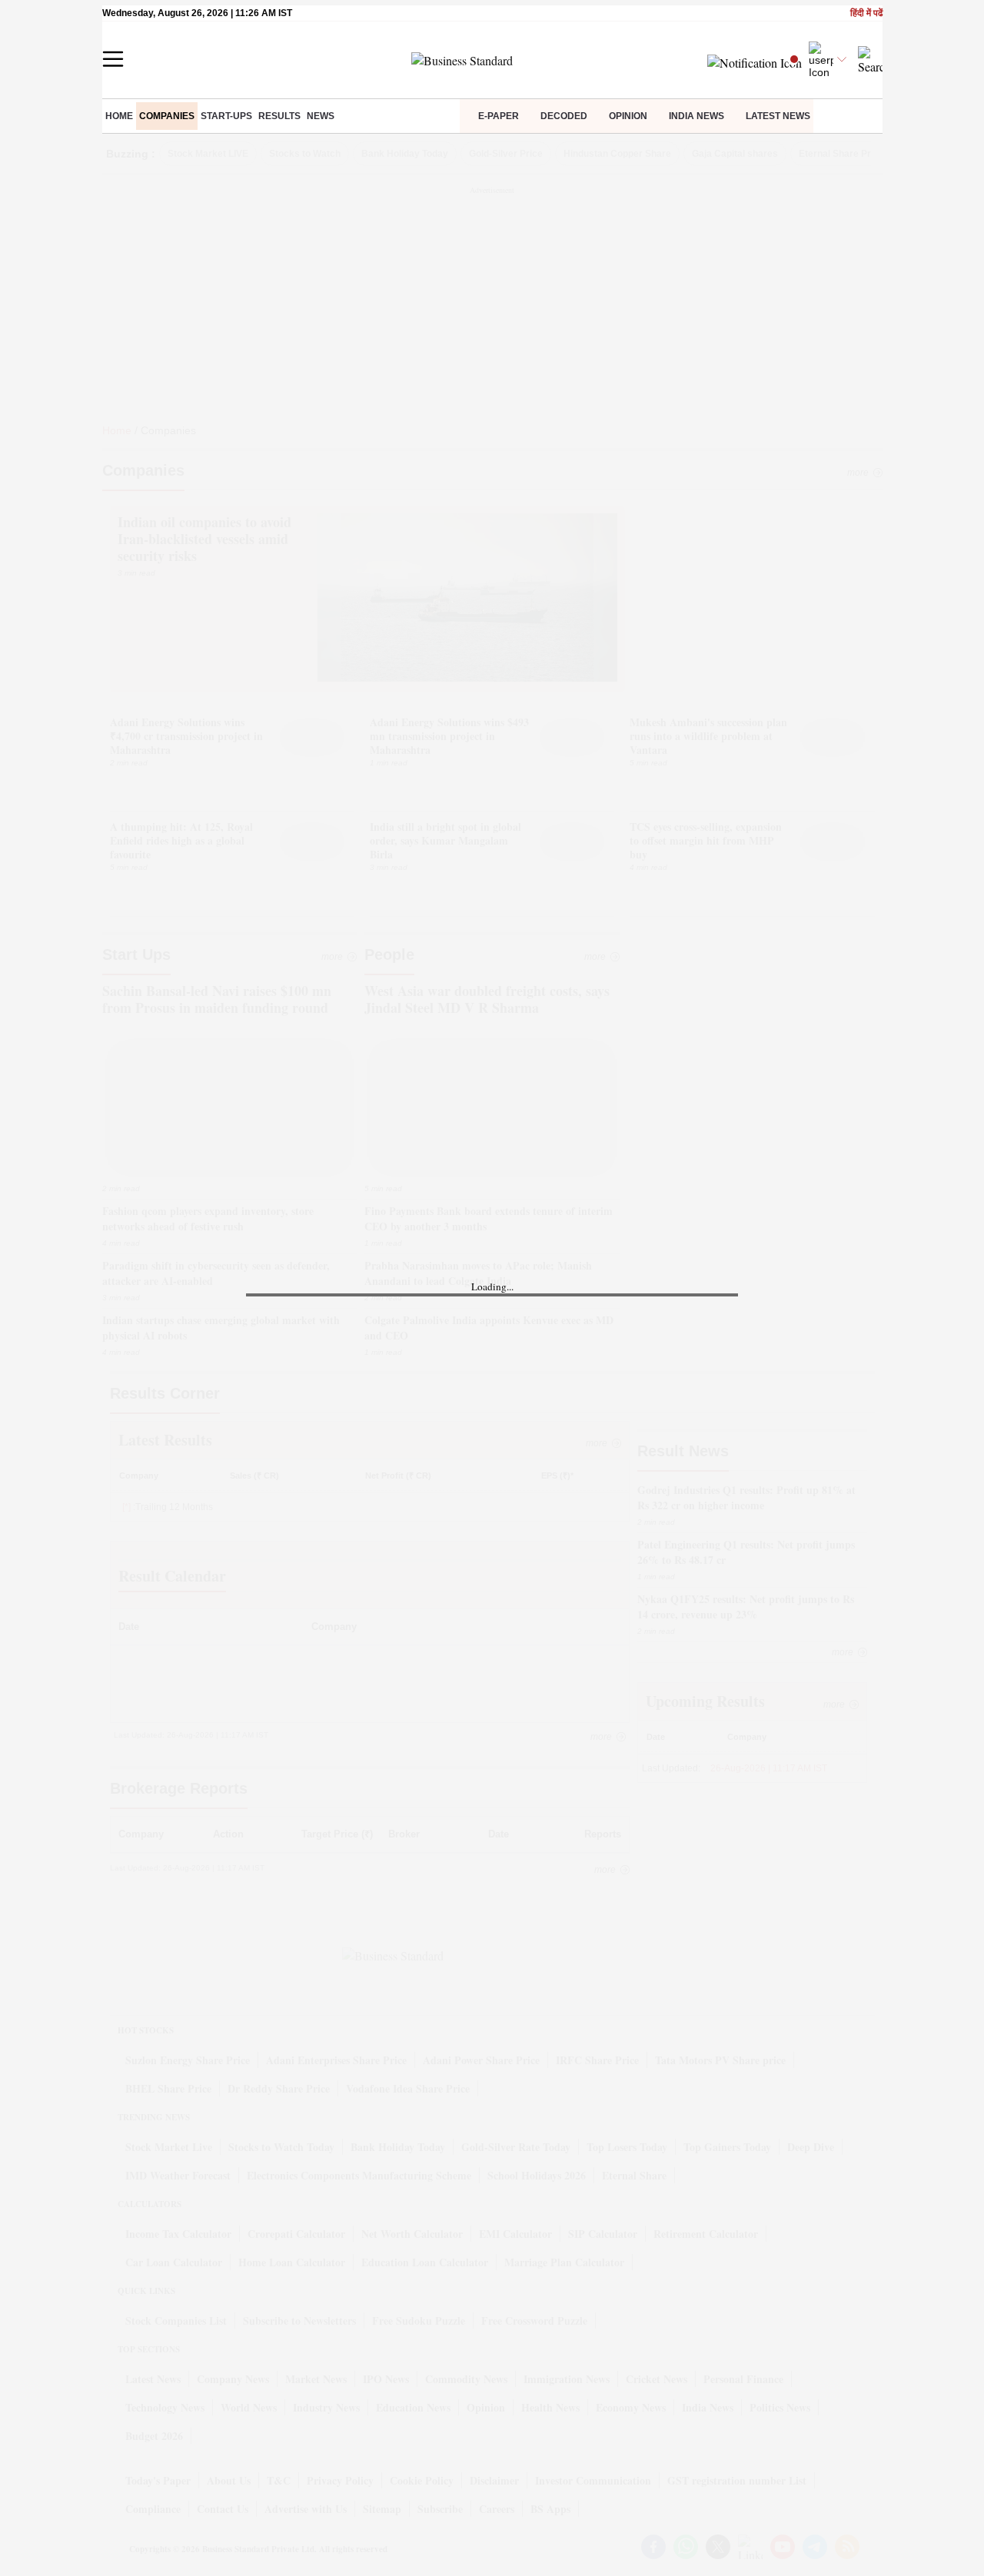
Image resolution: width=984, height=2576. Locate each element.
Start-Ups (226, 116)
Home (119, 116)
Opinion (628, 116)
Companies (167, 116)
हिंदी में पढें (866, 13)
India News (696, 116)
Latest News (778, 116)
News (321, 116)
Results (279, 116)
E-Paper (499, 116)
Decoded (564, 116)
